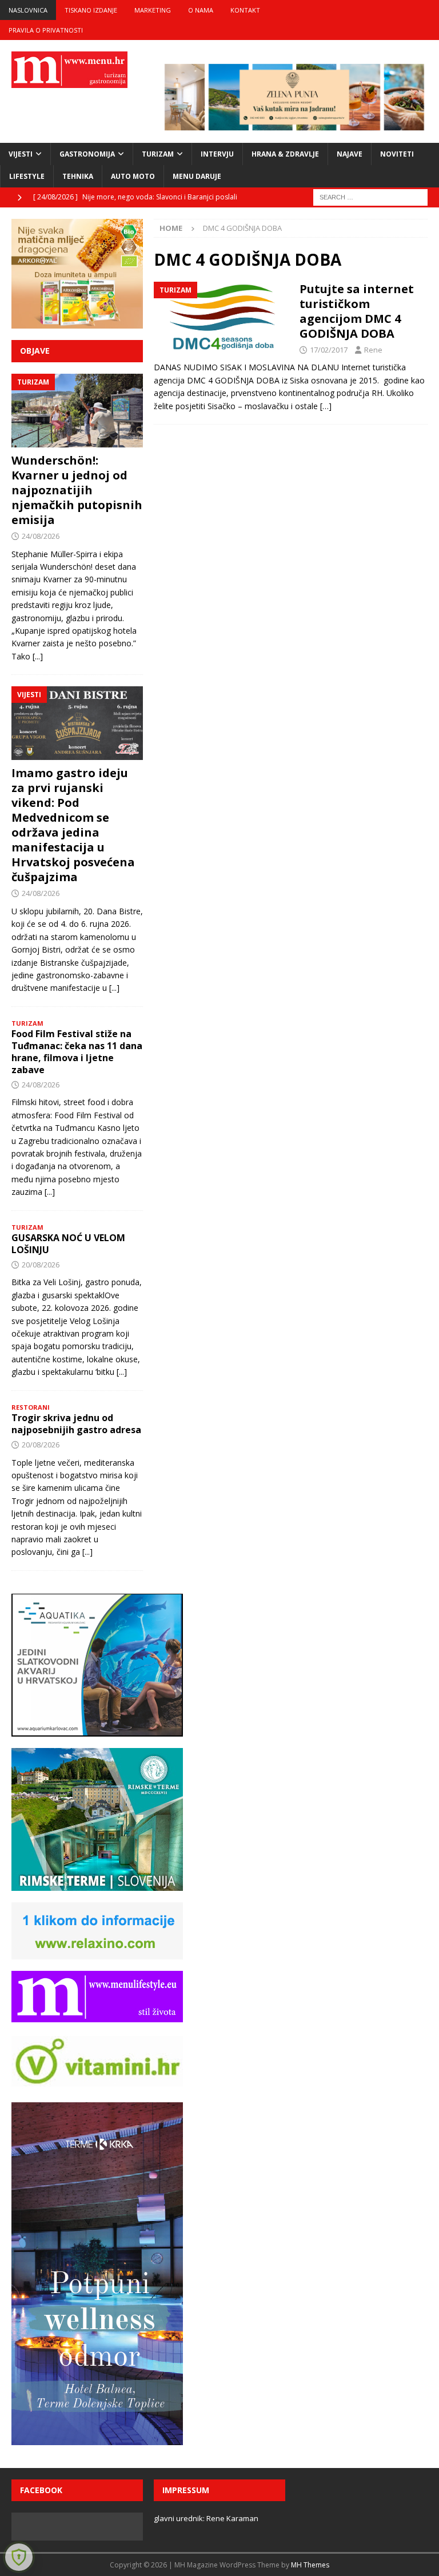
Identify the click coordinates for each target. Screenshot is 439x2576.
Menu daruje (197, 176)
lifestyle (27, 176)
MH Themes (310, 2565)
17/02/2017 (329, 350)
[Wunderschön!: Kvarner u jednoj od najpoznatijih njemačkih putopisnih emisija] (77, 411)
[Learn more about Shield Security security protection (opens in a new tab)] (19, 2557)
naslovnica (28, 10)
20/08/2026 (41, 1265)
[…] (326, 406)
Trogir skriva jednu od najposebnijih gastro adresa (76, 1424)
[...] (38, 656)
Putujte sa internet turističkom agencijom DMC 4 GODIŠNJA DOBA (357, 311)
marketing (153, 10)
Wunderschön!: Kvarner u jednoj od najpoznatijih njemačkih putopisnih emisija (77, 490)
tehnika (78, 176)
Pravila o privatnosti (46, 30)
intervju (217, 154)
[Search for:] (370, 197)
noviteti (397, 154)
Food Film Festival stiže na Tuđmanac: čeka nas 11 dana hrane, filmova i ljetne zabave (77, 1051)
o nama (201, 10)
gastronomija (87, 154)
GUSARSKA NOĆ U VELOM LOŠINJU (68, 1244)
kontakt (245, 10)
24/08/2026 (41, 536)
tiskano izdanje (91, 10)
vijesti (21, 154)
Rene (373, 350)
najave (350, 154)
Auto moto (133, 176)
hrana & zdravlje (285, 154)
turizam (158, 154)
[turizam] (221, 317)
